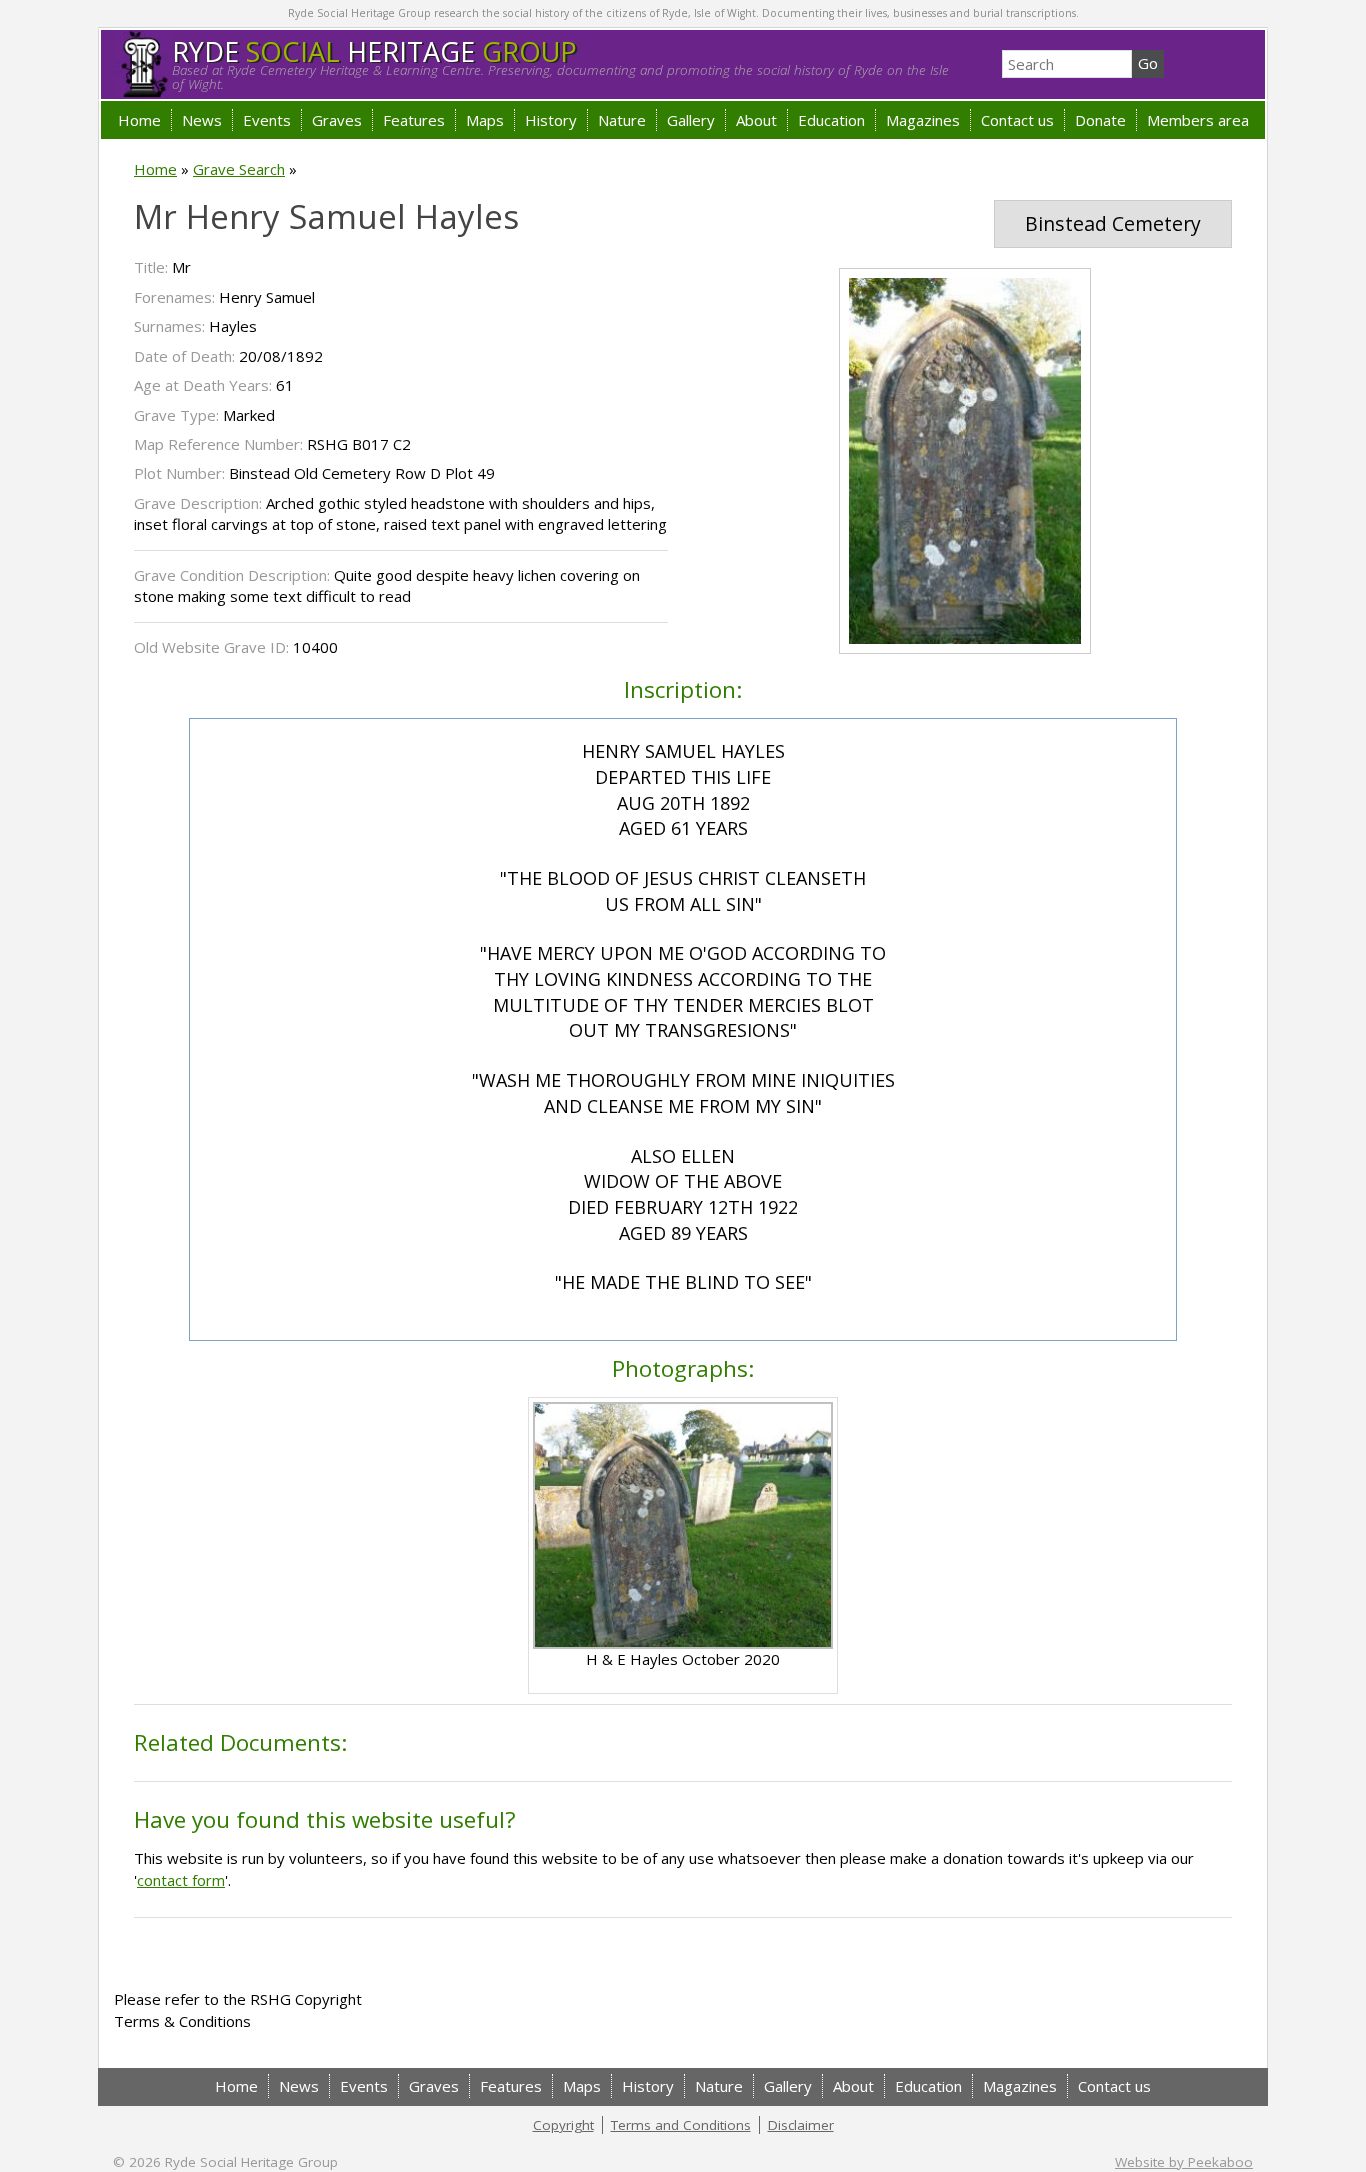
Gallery (691, 120)
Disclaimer (801, 2125)
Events (267, 120)
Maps (485, 120)
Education (831, 120)
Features (414, 120)
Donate (1100, 120)
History (551, 120)
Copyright (563, 2125)
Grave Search (239, 169)
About (756, 120)
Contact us (1017, 120)
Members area (1198, 120)
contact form (181, 1880)
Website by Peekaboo (1184, 2162)
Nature (622, 120)
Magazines (923, 120)
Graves (337, 120)
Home (139, 120)
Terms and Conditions (681, 2125)
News (202, 120)
